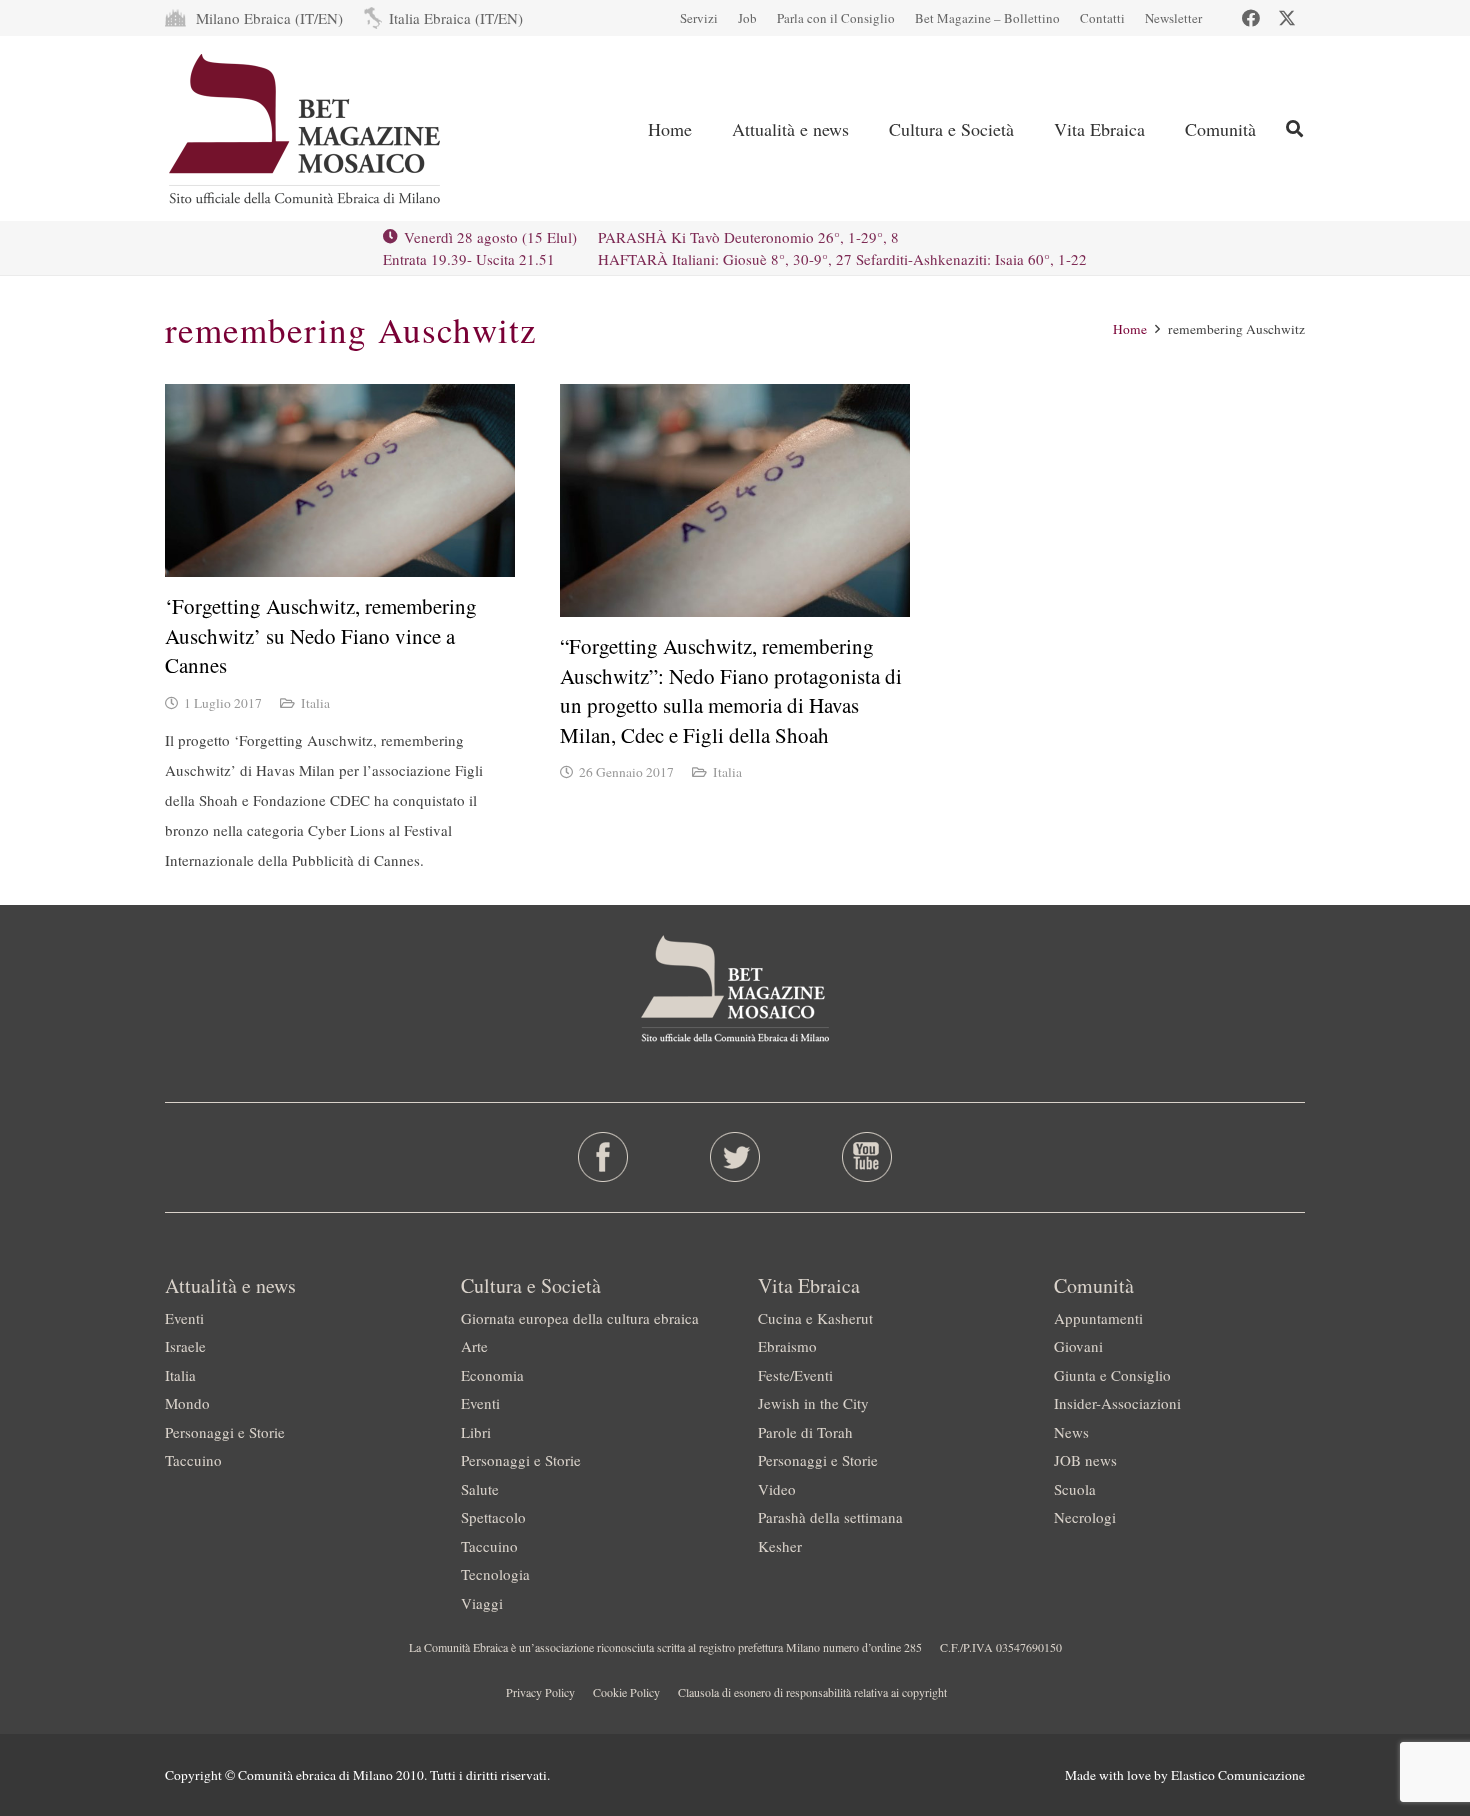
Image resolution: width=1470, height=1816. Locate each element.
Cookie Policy (626, 1692)
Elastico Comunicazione (1238, 1775)
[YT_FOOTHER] (866, 1157)
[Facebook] (1251, 18)
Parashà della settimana (830, 1517)
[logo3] (306, 129)
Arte (474, 1346)
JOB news (1085, 1460)
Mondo (187, 1403)
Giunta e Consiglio (1112, 1375)
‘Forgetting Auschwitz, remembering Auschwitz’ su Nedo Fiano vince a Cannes (321, 635)
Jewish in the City (813, 1403)
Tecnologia (495, 1574)
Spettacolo (493, 1517)
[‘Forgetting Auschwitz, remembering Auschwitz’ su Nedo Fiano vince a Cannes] (340, 480)
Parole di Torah (805, 1432)
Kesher (780, 1546)
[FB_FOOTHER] (603, 1157)
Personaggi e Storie (225, 1432)
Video (777, 1489)
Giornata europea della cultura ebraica (580, 1318)
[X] (1287, 18)
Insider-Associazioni (1117, 1403)
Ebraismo (787, 1346)
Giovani (1078, 1346)
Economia (492, 1375)
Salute (480, 1489)
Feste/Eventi (795, 1375)
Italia (315, 703)
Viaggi (482, 1603)
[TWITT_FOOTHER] (735, 1157)
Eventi (184, 1318)
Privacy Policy (540, 1692)
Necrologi (1085, 1517)
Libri (476, 1432)
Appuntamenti (1098, 1318)
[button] (1294, 128)
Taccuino (193, 1460)
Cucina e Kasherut (815, 1318)
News (1071, 1432)
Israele (185, 1346)
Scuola (1075, 1489)
